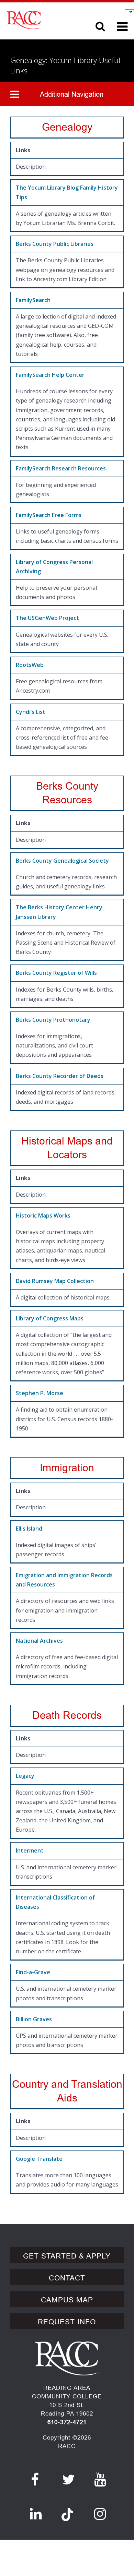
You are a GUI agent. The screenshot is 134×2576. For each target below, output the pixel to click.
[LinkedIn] (36, 2514)
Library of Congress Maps (50, 1318)
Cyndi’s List (31, 712)
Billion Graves (34, 2019)
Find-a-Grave (33, 1972)
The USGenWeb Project (47, 618)
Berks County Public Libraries (55, 244)
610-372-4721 (67, 2422)
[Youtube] (100, 2480)
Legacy (25, 1776)
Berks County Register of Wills (56, 973)
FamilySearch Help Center (50, 375)
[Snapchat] (67, 2511)
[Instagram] (100, 2514)
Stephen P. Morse (40, 1393)
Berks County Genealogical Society (62, 861)
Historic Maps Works (43, 1215)
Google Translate (39, 2159)
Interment (30, 1850)
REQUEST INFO (67, 2322)
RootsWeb (30, 665)
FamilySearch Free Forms (49, 515)
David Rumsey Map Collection (55, 1281)
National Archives (39, 1641)
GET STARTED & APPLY (67, 2256)
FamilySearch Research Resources (61, 468)
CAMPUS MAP (67, 2300)
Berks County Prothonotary (53, 1020)
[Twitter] (69, 2480)
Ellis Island (29, 1529)
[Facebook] (35, 2480)
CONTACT (67, 2278)
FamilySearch (33, 300)
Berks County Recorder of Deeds (60, 1076)
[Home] (44, 20)
